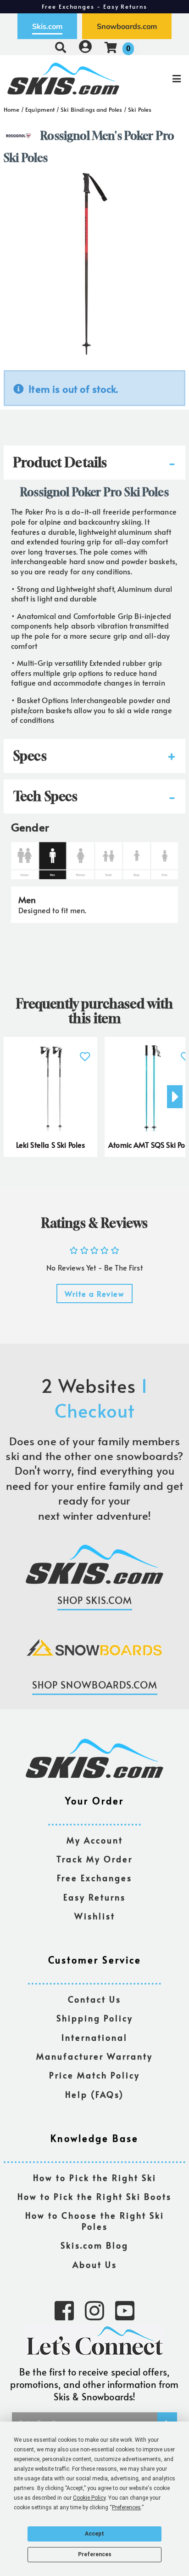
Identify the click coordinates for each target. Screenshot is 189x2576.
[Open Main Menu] (158, 79)
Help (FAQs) (94, 2095)
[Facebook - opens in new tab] (64, 2310)
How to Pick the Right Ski (95, 2178)
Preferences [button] (126, 2507)
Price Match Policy (94, 2075)
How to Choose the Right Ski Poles (95, 2221)
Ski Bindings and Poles (92, 109)
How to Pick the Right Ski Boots (94, 2197)
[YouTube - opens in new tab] (125, 2310)
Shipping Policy (95, 2018)
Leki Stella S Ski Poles (51, 1145)
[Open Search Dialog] (61, 47)
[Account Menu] (85, 47)
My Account (95, 1840)
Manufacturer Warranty (94, 2057)
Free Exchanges (94, 1878)
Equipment (40, 109)
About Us (95, 2265)
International (94, 2038)
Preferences (95, 2554)
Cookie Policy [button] (89, 2498)
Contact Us (94, 2000)
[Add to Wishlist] (85, 1051)
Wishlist (95, 1916)
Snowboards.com (127, 26)
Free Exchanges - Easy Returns (94, 6)
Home (12, 109)
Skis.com (47, 26)
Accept (94, 2534)
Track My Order (94, 1859)
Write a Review (94, 1294)
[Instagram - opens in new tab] (94, 2310)
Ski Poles (140, 109)
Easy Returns (94, 1898)
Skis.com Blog (94, 2246)
